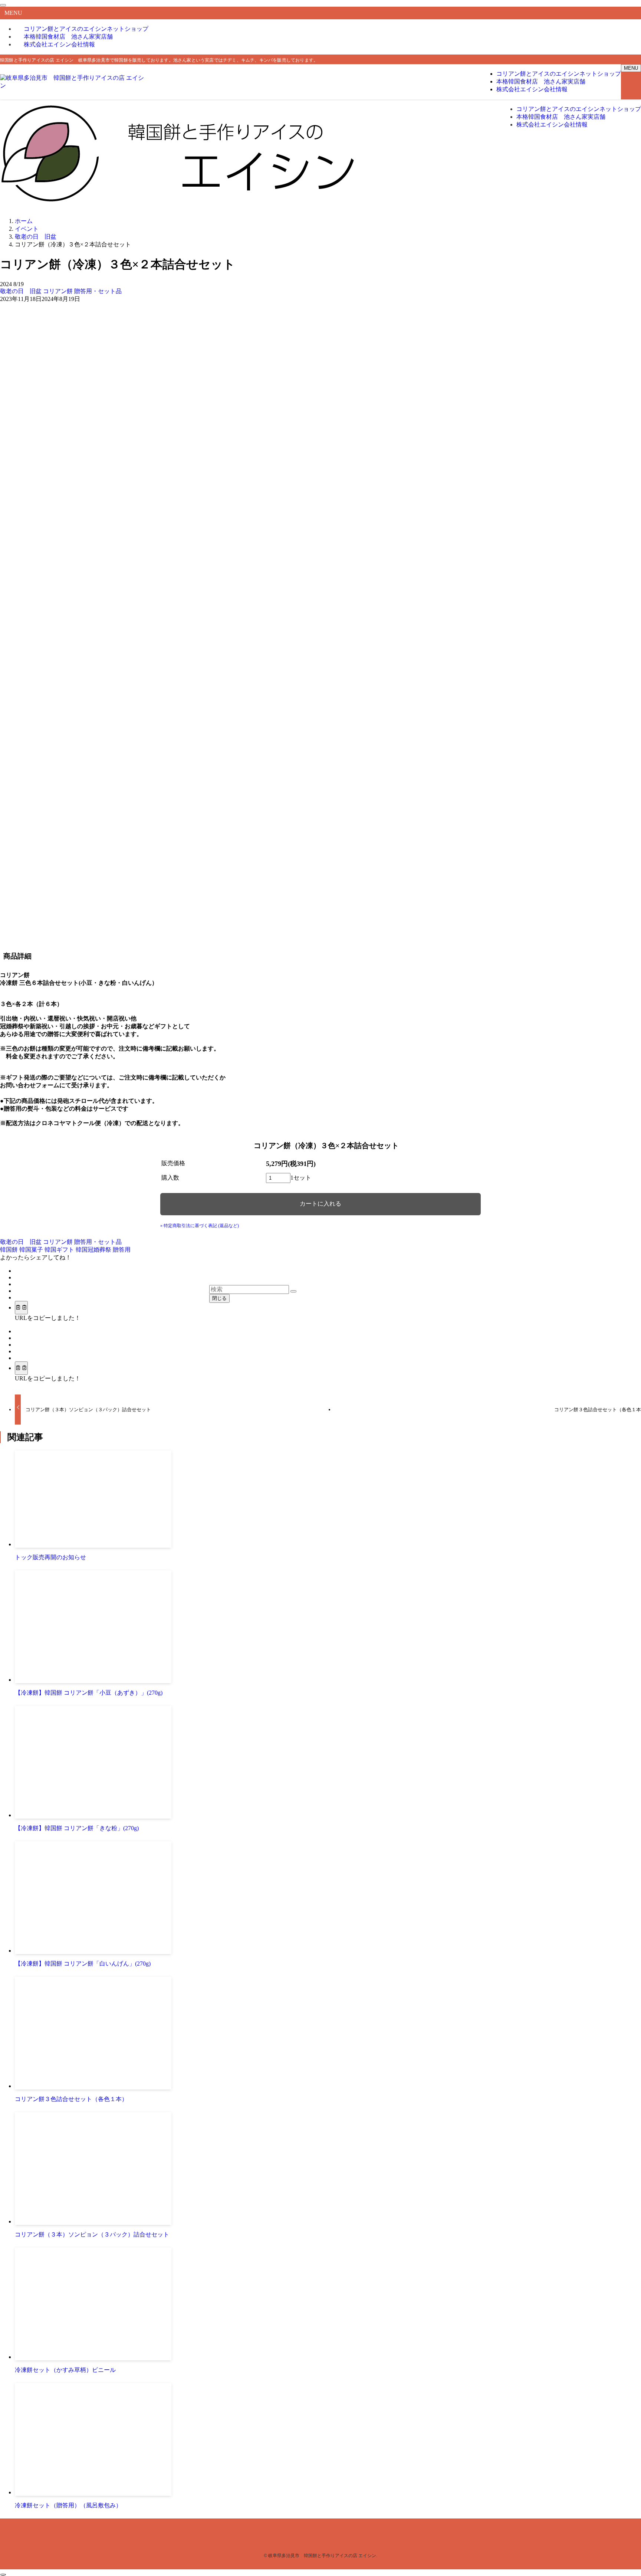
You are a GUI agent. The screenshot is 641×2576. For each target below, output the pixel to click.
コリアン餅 (59, 291)
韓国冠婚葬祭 (94, 1250)
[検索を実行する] (293, 1291)
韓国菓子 (32, 1250)
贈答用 (122, 1250)
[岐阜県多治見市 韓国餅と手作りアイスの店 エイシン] (74, 86)
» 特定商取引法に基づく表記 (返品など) (200, 1226)
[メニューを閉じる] (3, 5)
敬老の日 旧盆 (22, 291)
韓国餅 (10, 1250)
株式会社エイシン (59, 44)
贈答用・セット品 (98, 291)
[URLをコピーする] (21, 1308)
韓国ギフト (60, 1250)
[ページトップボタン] (3, 2575)
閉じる (219, 1298)
